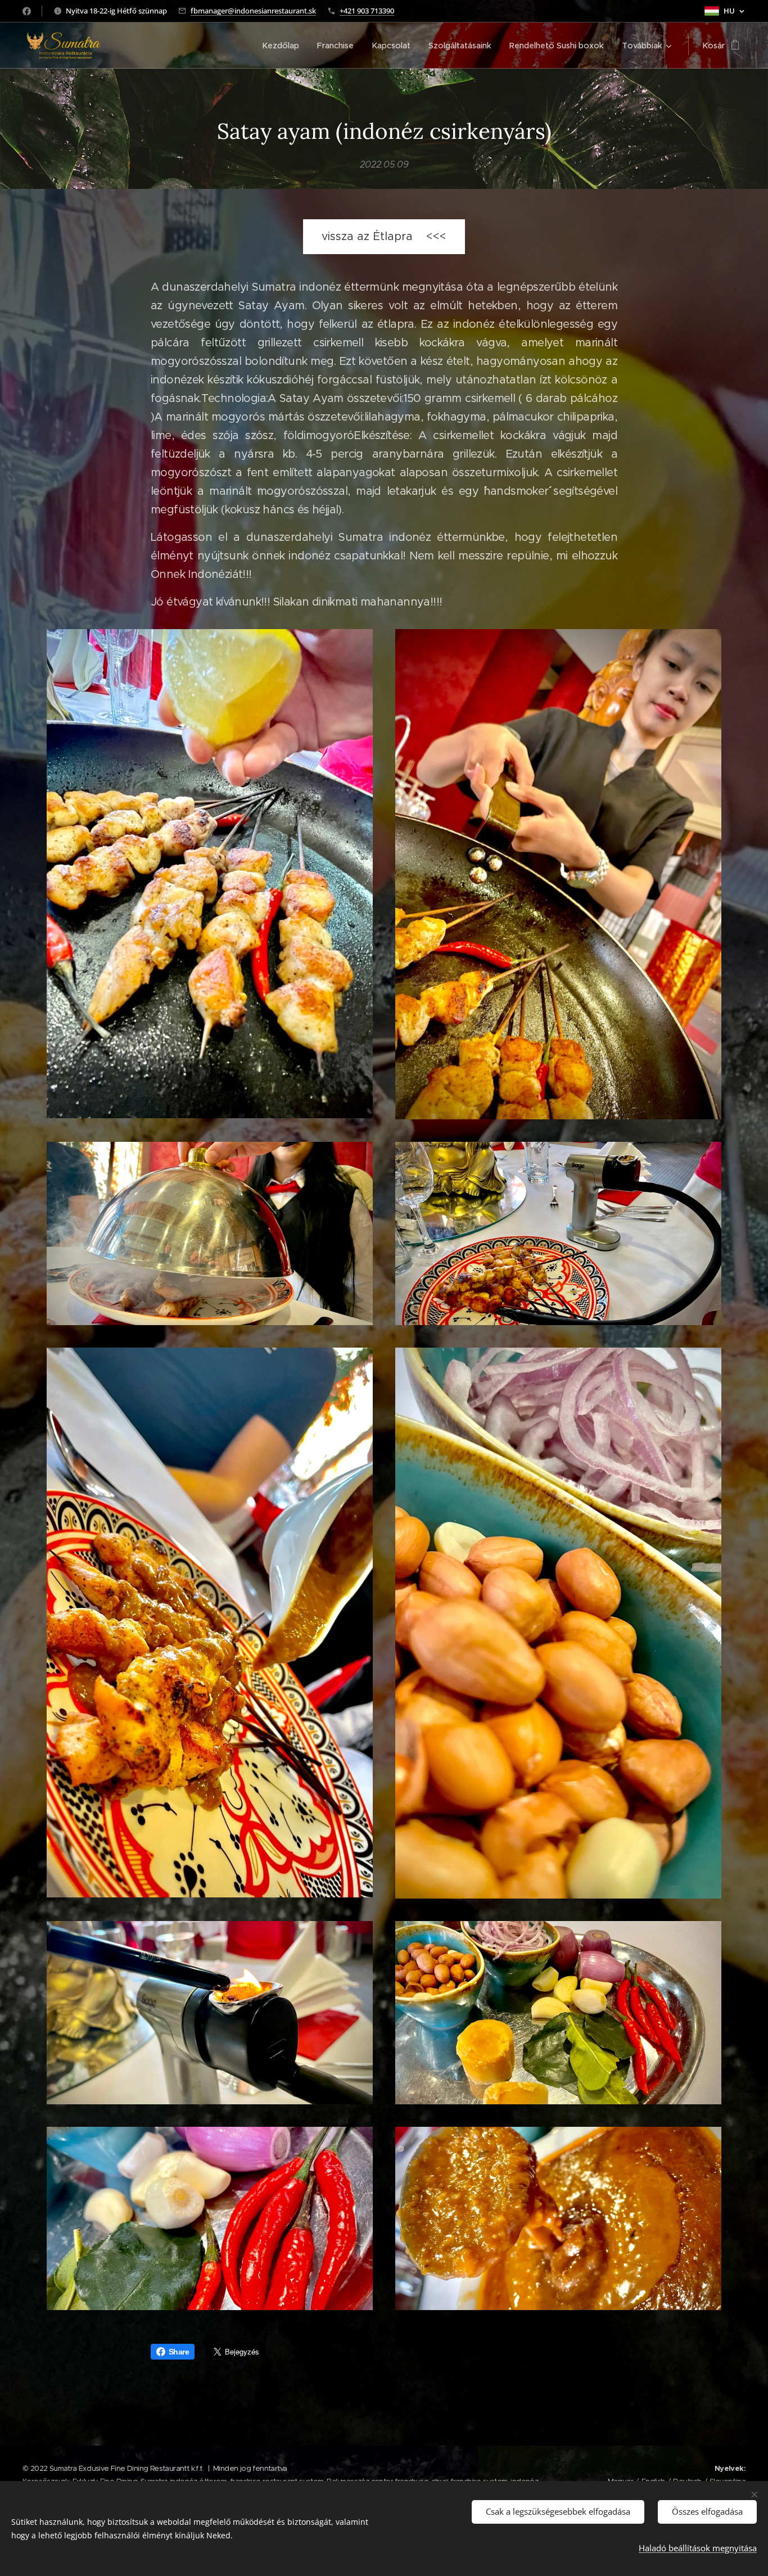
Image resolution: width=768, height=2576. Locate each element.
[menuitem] (284, 46)
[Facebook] (27, 11)
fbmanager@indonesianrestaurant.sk (253, 11)
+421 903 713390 (367, 11)
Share (179, 2352)
